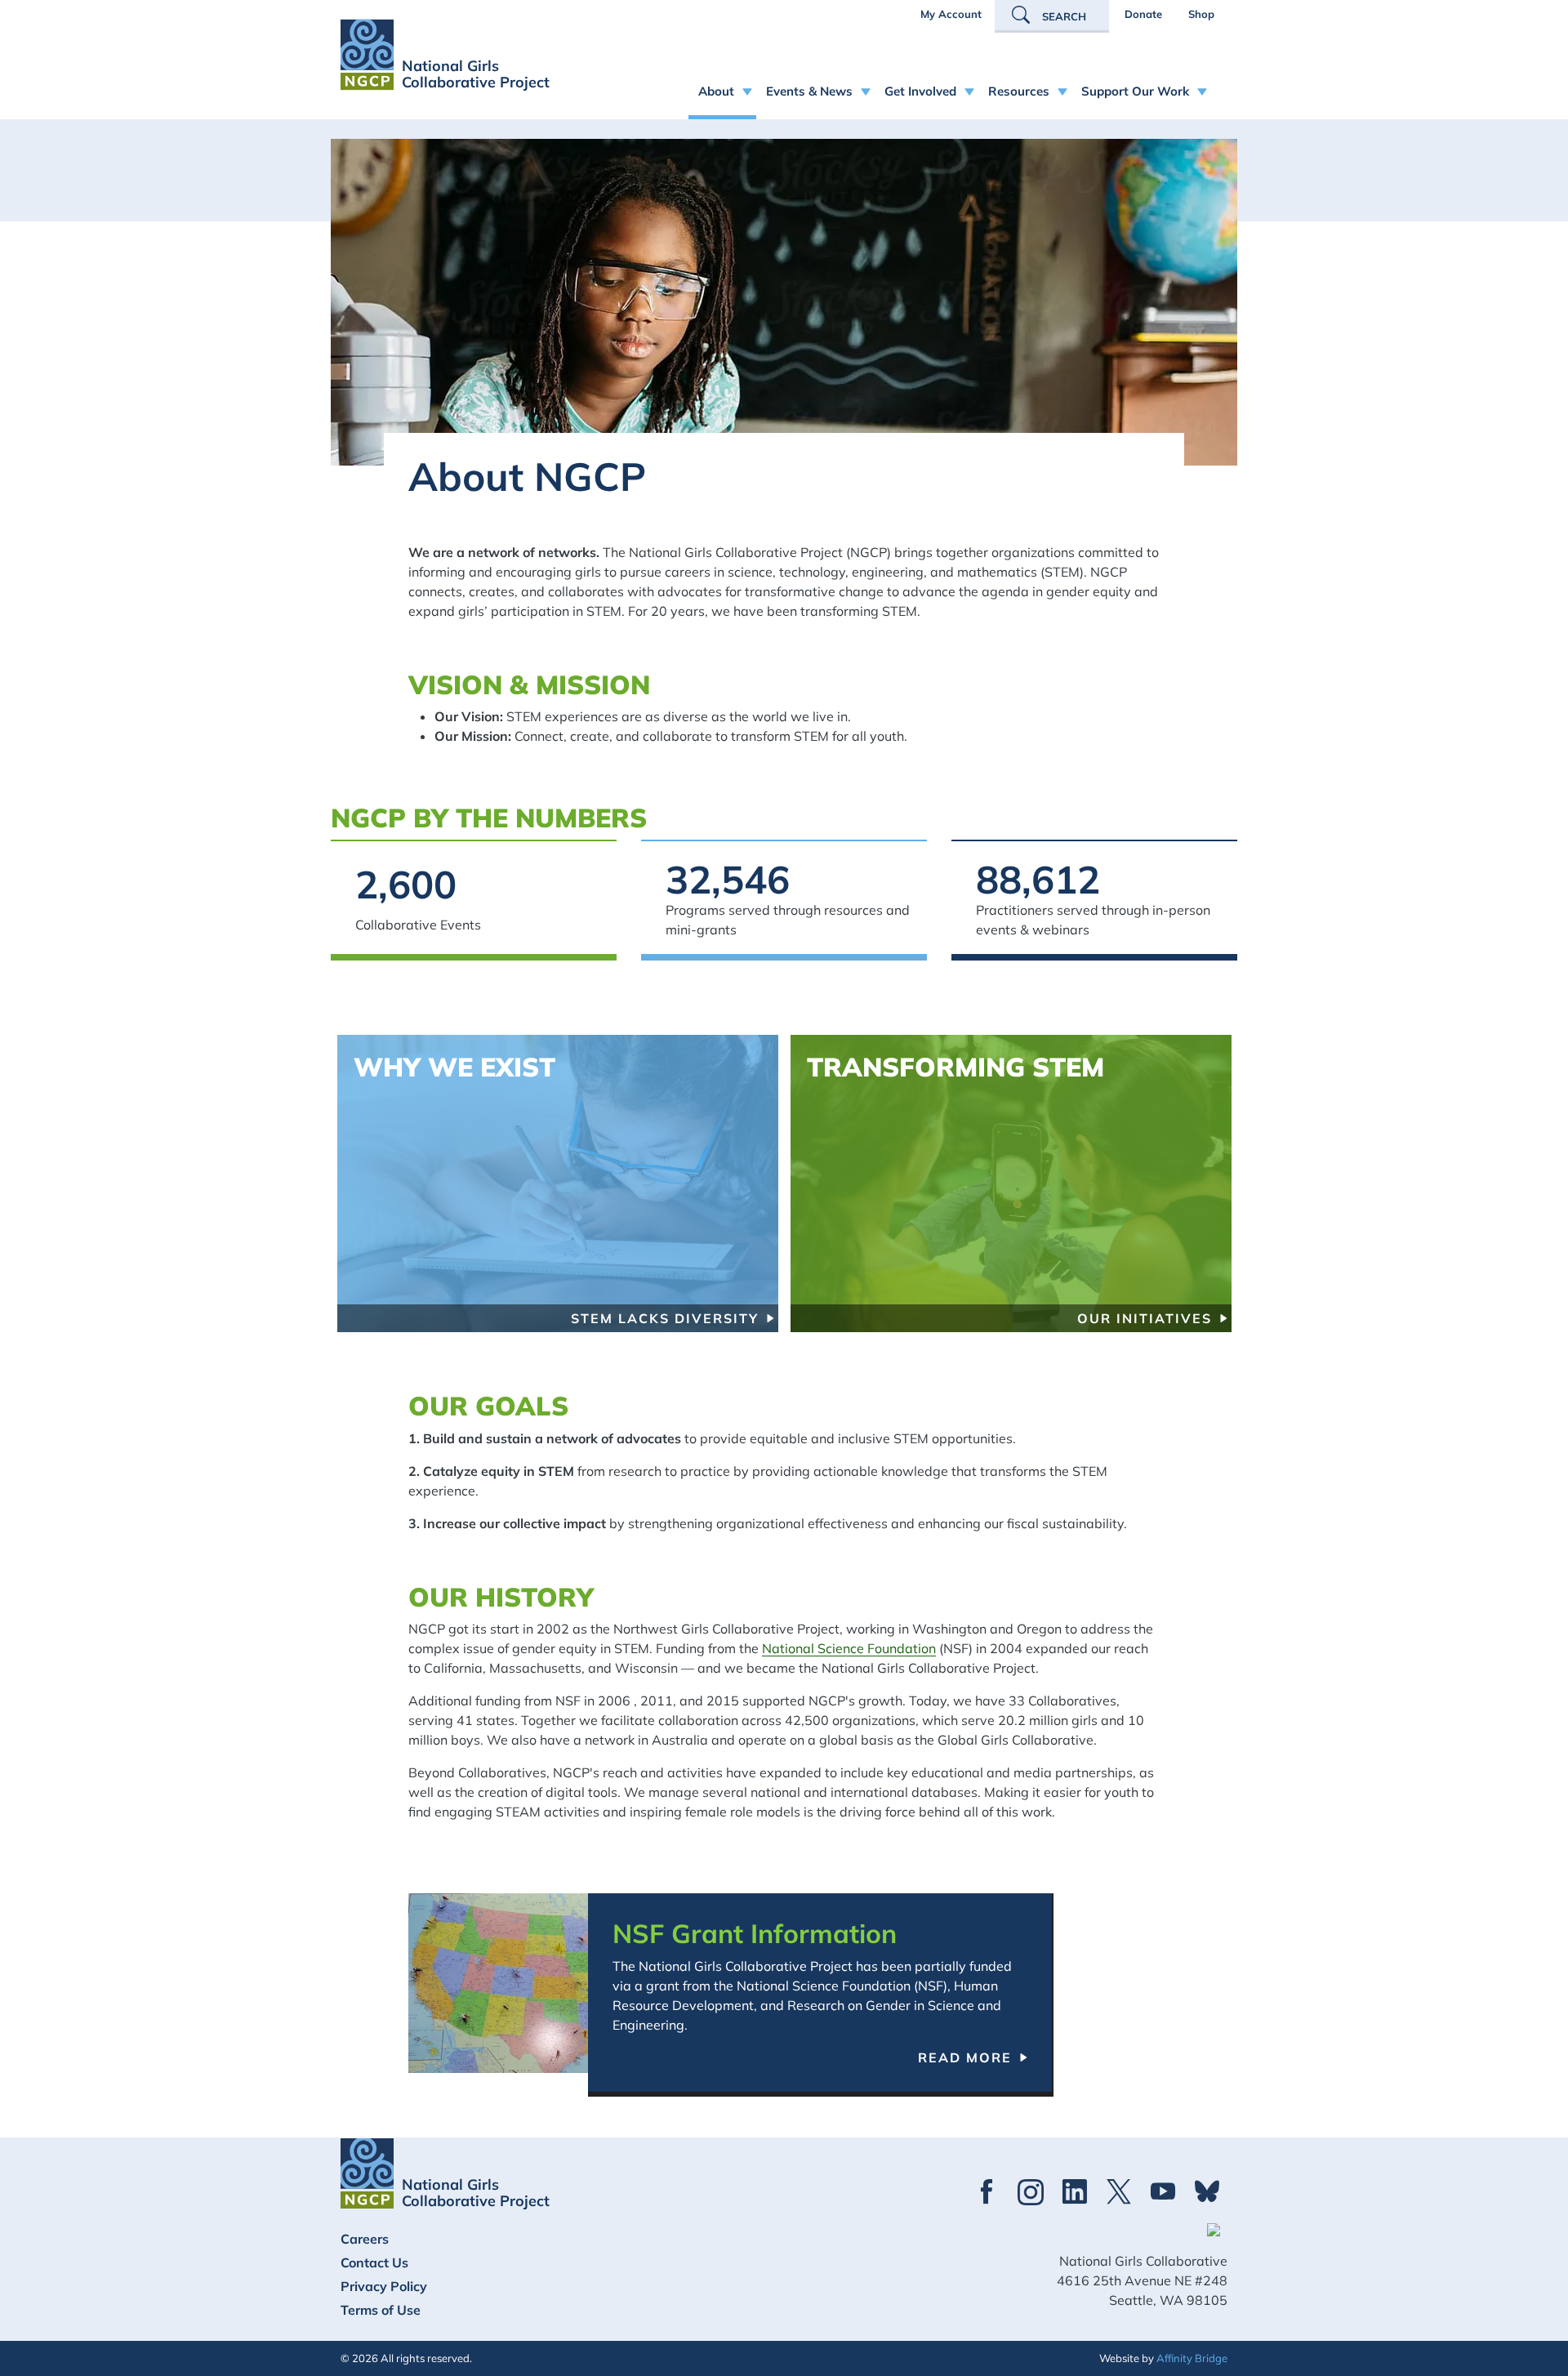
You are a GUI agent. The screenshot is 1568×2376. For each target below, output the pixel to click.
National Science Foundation (849, 1648)
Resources (1019, 91)
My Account (951, 14)
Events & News (809, 91)
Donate (1143, 14)
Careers (365, 2239)
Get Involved (920, 91)
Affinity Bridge (1192, 2358)
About (716, 91)
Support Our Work (1135, 91)
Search (1064, 16)
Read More (965, 2057)
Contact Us (374, 2262)
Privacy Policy (384, 2286)
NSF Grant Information (755, 1933)
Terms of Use (381, 2310)
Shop (1201, 14)
